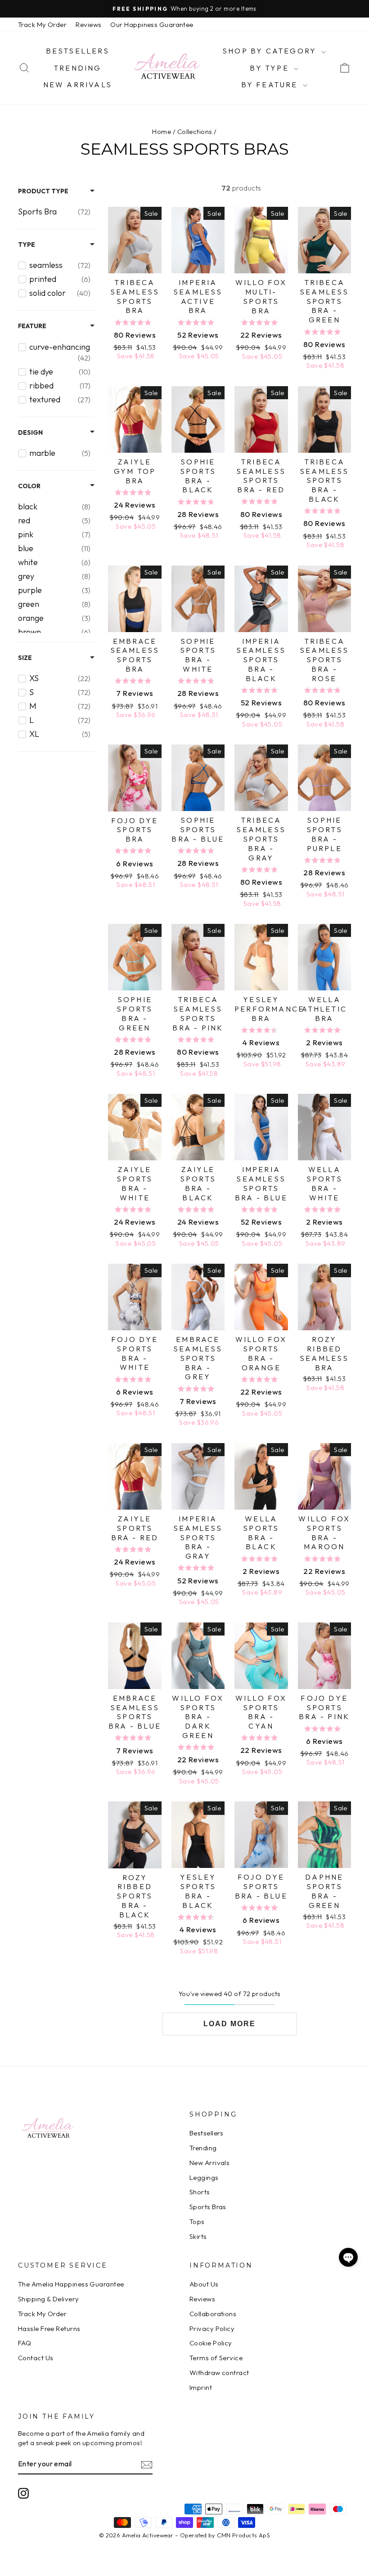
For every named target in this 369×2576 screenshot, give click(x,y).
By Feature (271, 85)
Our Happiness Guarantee (152, 25)
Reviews (88, 25)
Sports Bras (208, 2207)
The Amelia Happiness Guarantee (71, 2284)
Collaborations (213, 2314)
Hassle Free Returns (49, 2329)
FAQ (25, 2343)
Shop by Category (271, 51)
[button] (348, 2257)
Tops (197, 2222)
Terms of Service (216, 2358)
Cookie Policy (211, 2343)
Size (25, 658)
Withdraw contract (219, 2373)
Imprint (201, 2387)
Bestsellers (78, 51)
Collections (195, 131)
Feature (32, 326)
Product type (43, 191)
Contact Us (36, 2358)
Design (30, 432)
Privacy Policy (212, 2329)
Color (29, 486)
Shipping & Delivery (49, 2299)
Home (162, 131)
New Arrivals (78, 85)
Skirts (198, 2236)
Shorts (200, 2192)
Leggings (204, 2177)
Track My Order (42, 25)
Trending (78, 68)
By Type (271, 68)
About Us (204, 2284)
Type (27, 245)
